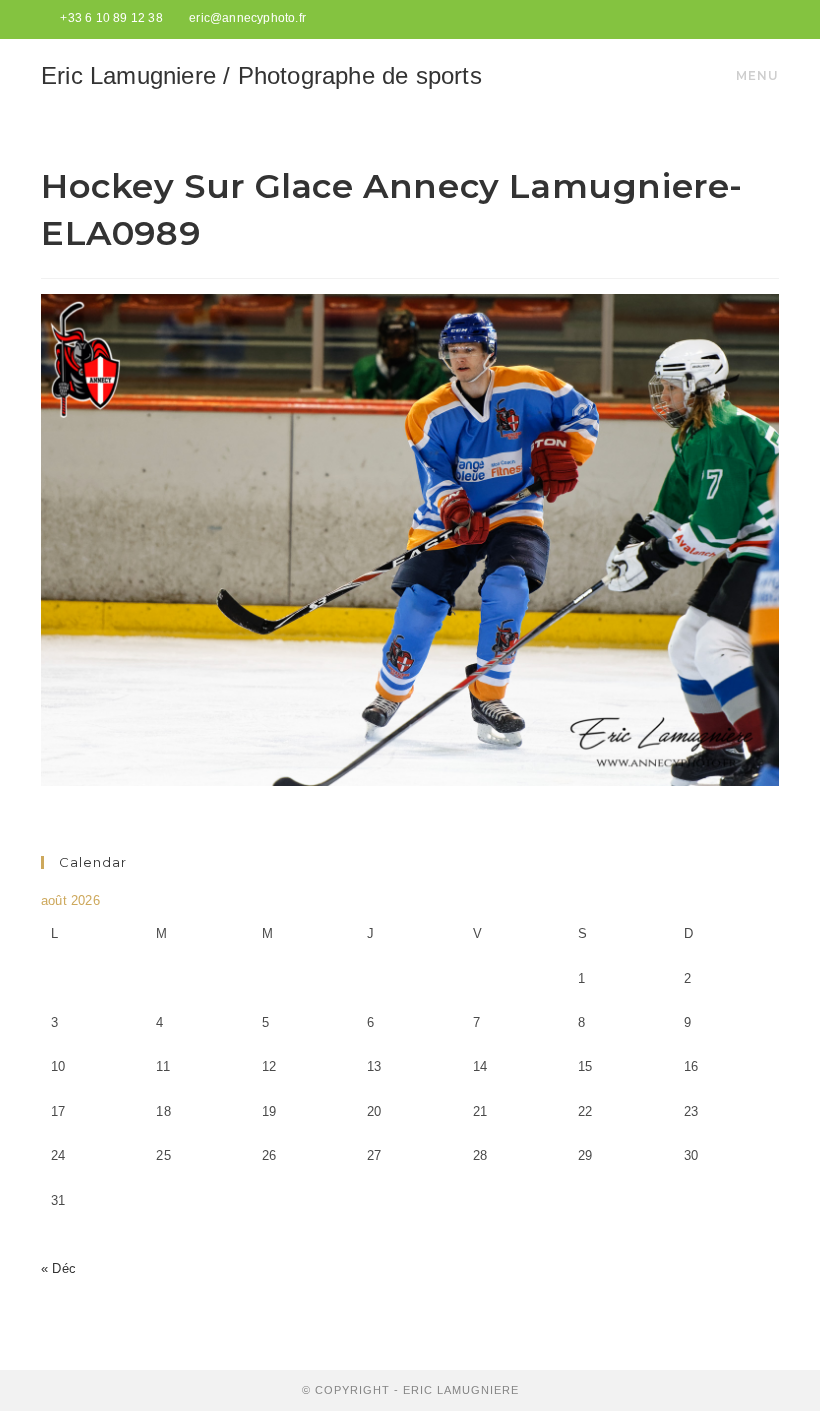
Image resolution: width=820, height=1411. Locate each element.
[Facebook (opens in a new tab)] (750, 19)
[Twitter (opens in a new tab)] (726, 19)
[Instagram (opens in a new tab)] (770, 19)
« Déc (58, 1268)
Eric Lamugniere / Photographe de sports (261, 75)
